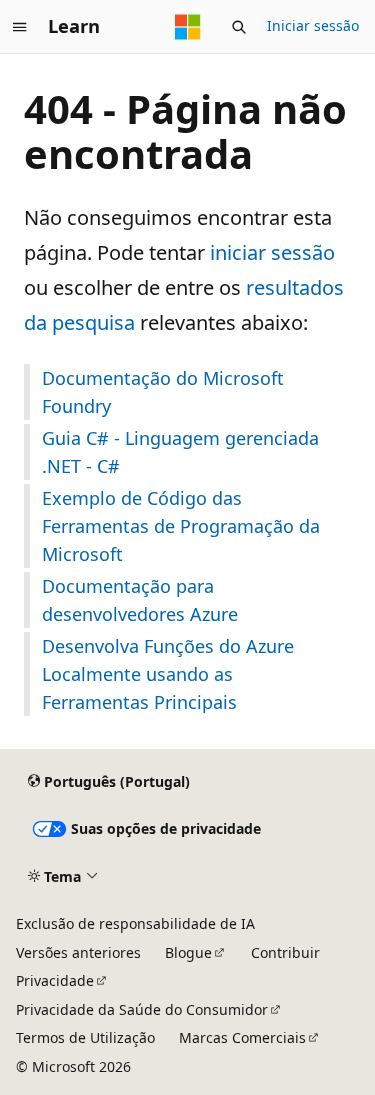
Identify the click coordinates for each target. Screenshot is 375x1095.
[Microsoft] (188, 27)
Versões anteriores (78, 952)
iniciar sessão (272, 252)
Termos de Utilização (85, 1037)
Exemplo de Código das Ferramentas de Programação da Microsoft (181, 526)
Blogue (188, 952)
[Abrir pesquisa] (239, 27)
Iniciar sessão (313, 25)
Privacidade (55, 980)
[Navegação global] (20, 27)
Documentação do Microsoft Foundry (163, 392)
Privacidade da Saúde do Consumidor (142, 1009)
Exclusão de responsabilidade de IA (135, 923)
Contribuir (285, 952)
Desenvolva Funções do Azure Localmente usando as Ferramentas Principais (168, 674)
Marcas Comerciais (242, 1037)
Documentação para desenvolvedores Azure (140, 600)
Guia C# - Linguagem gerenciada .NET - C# (180, 452)
